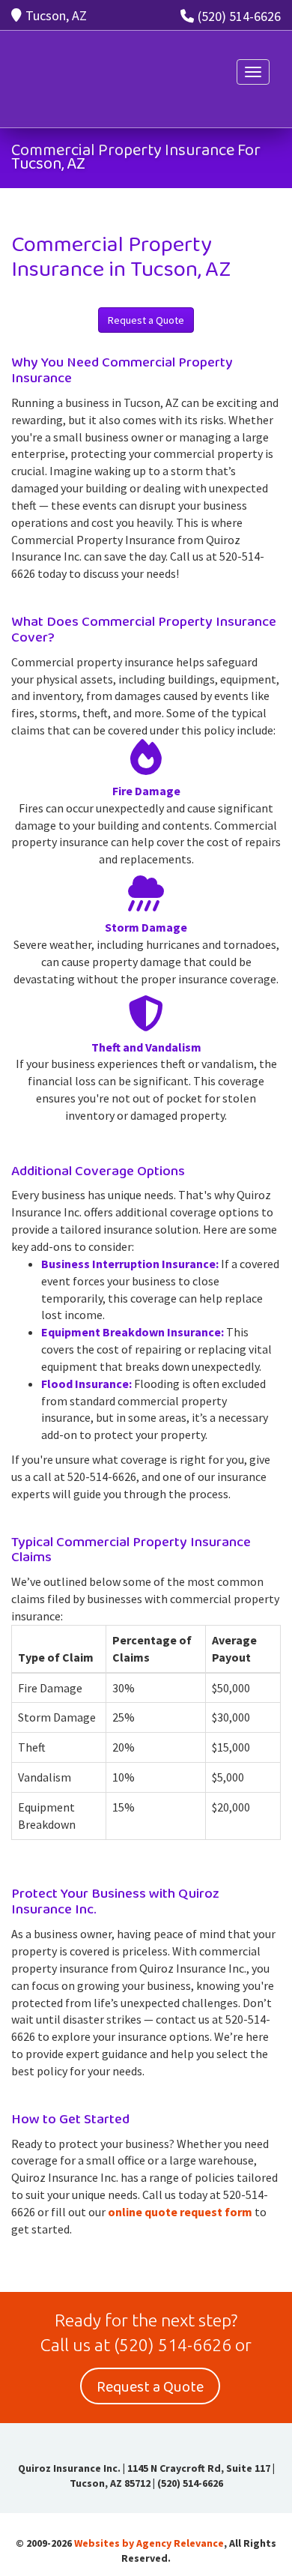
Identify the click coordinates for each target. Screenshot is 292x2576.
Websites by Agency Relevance (149, 2543)
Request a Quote (146, 320)
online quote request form (180, 2212)
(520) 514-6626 (239, 16)
